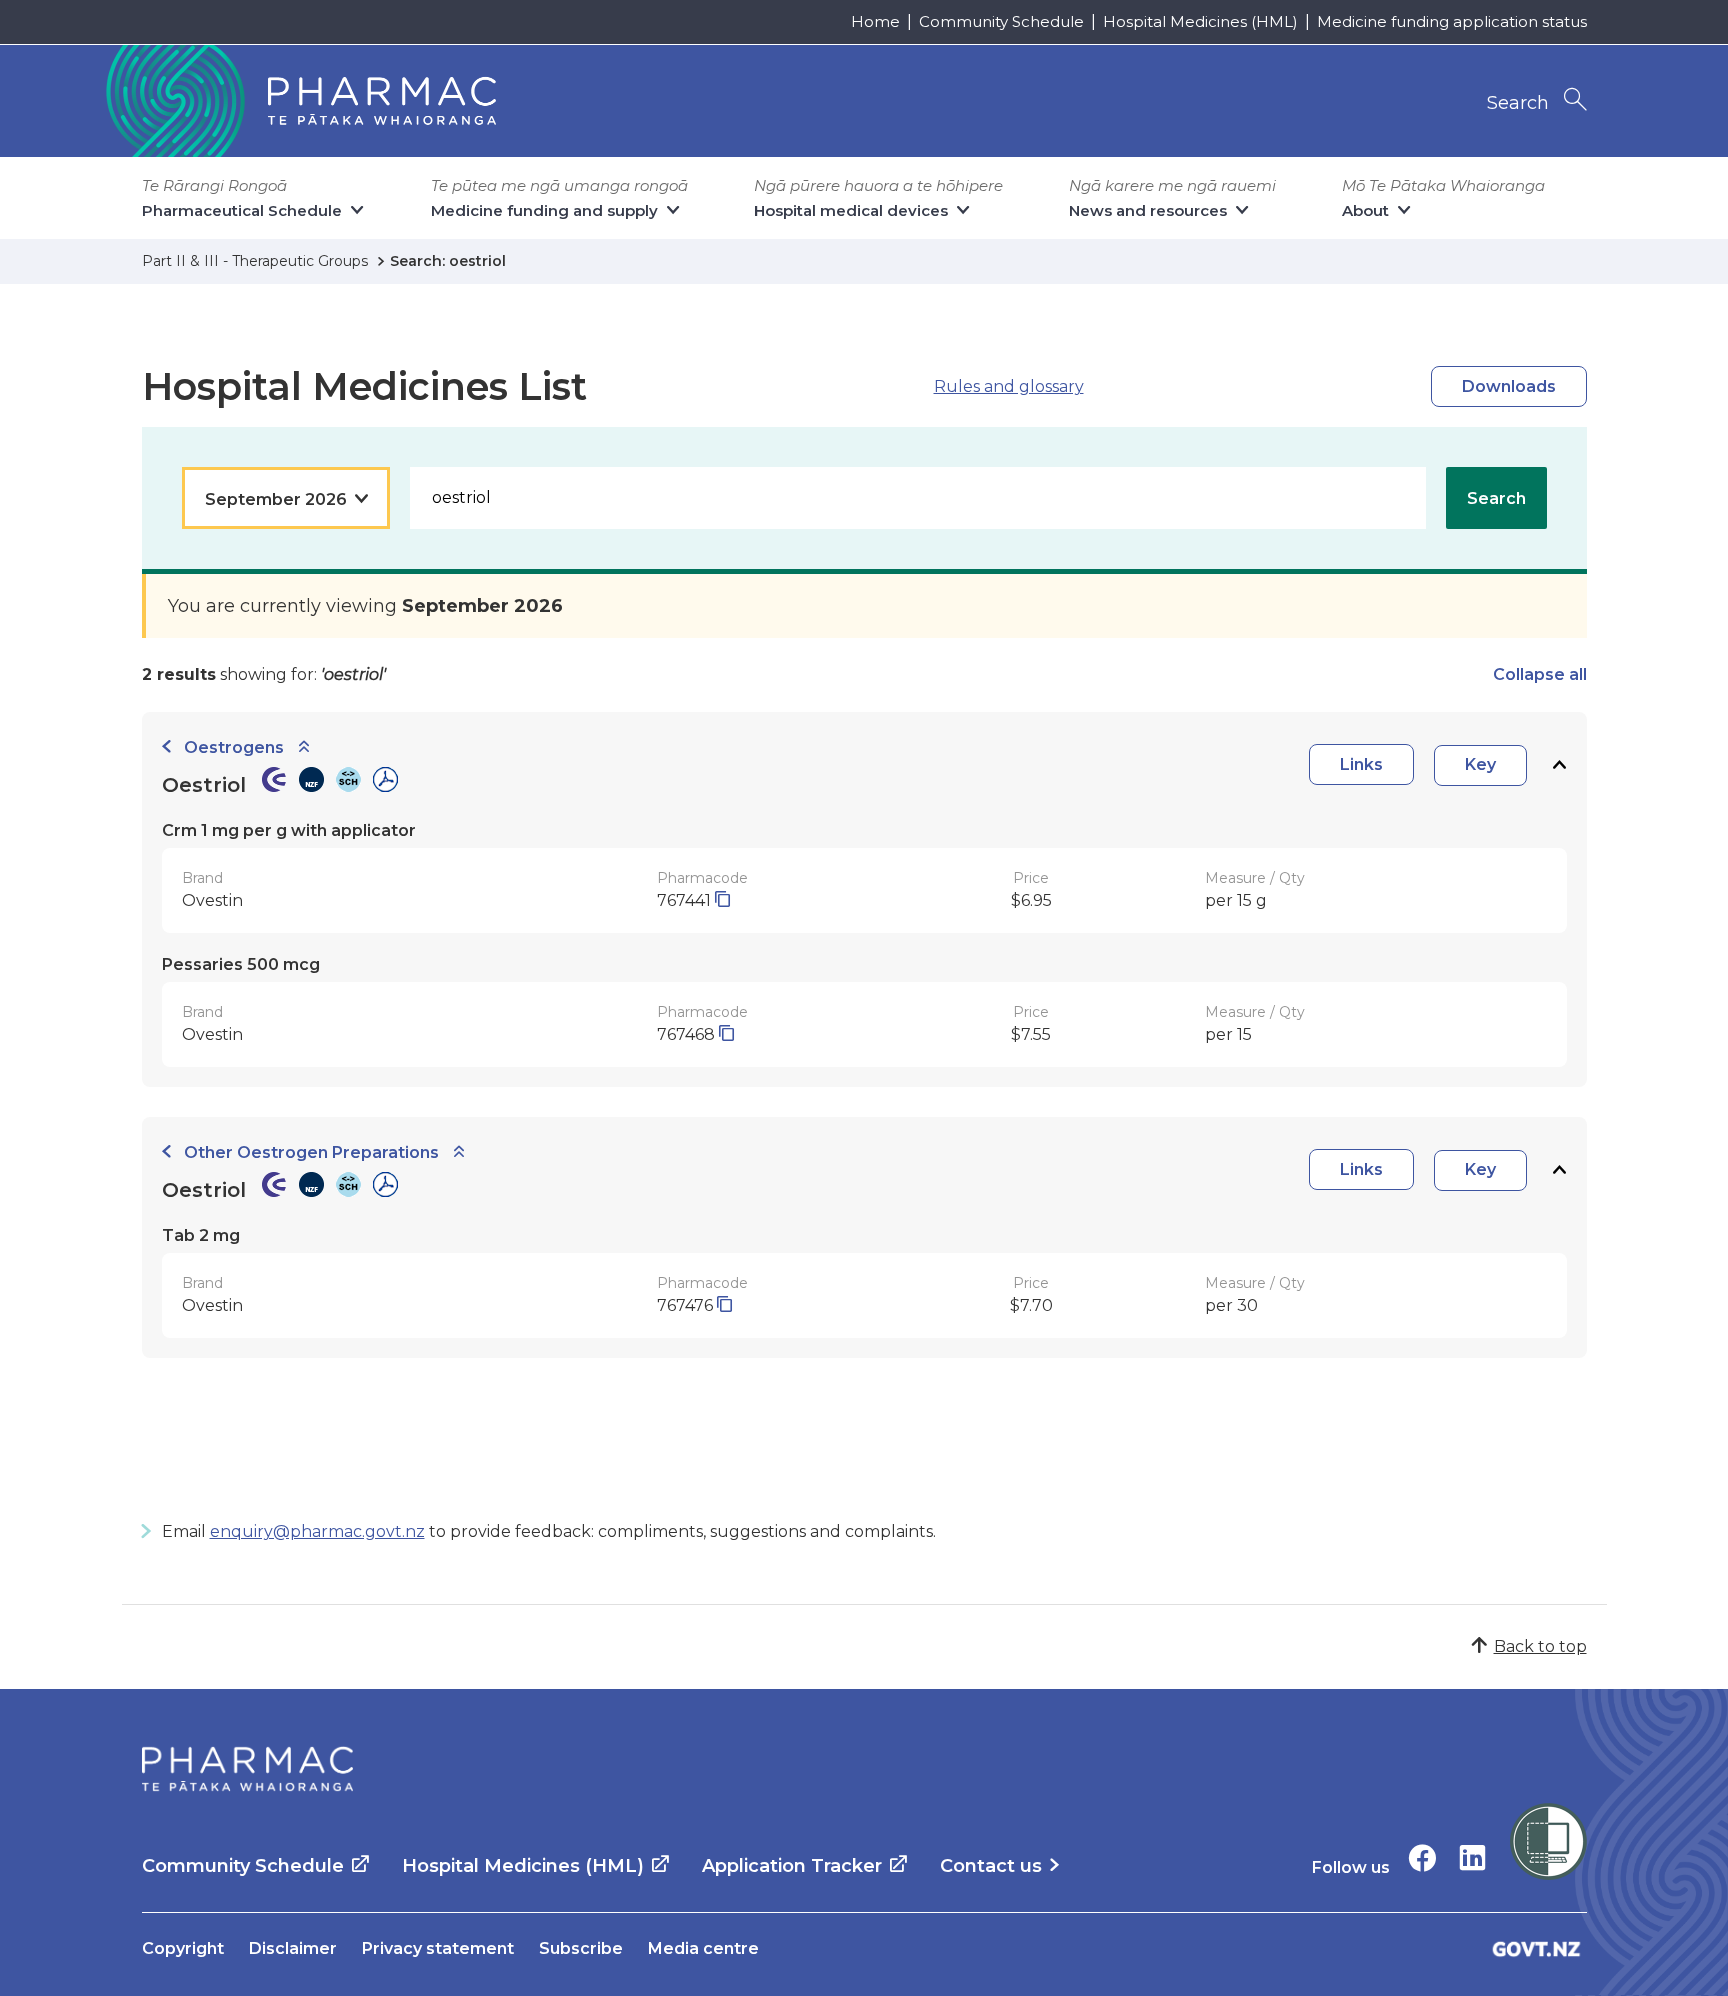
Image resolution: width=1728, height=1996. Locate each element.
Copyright (183, 1948)
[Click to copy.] (722, 900)
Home (875, 21)
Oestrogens (234, 747)
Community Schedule (1001, 21)
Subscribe (581, 1948)
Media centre (703, 1948)
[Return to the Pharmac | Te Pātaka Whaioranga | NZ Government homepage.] (299, 101)
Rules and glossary (1009, 386)
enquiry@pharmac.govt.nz (317, 1531)
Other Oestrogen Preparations (311, 1152)
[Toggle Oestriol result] (1559, 765)
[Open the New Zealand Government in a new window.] (1537, 1948)
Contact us (991, 1866)
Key (1480, 764)
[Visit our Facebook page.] (1422, 1857)
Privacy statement (438, 1948)
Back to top (1540, 1646)
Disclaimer (293, 1948)
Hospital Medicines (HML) (1200, 21)
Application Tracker (792, 1866)
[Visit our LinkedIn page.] (1472, 1857)
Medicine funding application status (1452, 21)
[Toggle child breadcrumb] (304, 747)
